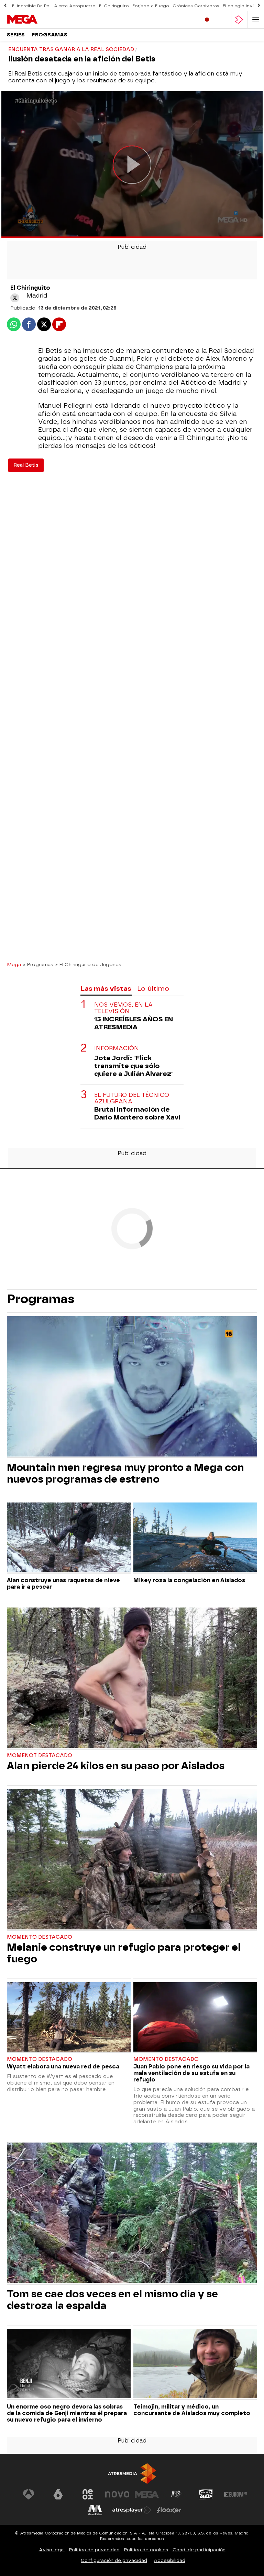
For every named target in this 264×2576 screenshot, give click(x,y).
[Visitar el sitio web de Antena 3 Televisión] (29, 2494)
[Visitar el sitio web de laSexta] (58, 2494)
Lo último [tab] (153, 989)
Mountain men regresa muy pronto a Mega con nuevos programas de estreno (125, 1473)
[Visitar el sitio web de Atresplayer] (132, 2510)
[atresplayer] (239, 20)
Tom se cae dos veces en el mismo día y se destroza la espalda (112, 2300)
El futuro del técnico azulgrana (132, 1098)
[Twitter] (15, 298)
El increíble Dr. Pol (31, 6)
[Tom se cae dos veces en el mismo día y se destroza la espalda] (132, 2214)
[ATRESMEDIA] (132, 2474)
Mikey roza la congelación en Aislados (189, 1580)
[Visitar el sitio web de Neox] (88, 2494)
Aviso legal (52, 2550)
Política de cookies (146, 2550)
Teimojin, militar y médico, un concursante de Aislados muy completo (192, 2410)
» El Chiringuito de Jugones (88, 964)
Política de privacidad (94, 2550)
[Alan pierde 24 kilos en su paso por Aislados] (132, 1679)
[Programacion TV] (223, 20)
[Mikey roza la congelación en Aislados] (195, 1538)
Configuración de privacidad (114, 2560)
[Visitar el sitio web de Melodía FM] (95, 2510)
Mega (14, 964)
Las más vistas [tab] (106, 989)
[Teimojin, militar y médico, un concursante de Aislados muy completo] (195, 2364)
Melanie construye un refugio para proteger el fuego (124, 1953)
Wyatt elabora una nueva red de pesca (63, 2067)
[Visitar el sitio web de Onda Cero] (206, 2494)
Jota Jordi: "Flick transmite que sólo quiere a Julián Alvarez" (134, 1066)
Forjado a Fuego (151, 6)
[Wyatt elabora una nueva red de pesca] (69, 2018)
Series (16, 35)
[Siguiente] (259, 6)
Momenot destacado (40, 1756)
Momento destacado (40, 1937)
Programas (49, 35)
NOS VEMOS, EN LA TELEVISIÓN (123, 1008)
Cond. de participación (199, 2550)
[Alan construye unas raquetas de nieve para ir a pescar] (69, 1538)
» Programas (38, 964)
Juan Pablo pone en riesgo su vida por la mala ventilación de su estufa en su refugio (191, 2073)
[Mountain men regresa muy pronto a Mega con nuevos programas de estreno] (132, 1387)
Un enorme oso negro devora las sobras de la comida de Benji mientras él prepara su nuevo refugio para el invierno (67, 2413)
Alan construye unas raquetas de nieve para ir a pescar (63, 1583)
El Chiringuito (114, 6)
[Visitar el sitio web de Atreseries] (176, 2494)
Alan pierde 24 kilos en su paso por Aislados (116, 1766)
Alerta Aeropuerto (75, 6)
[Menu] (256, 20)
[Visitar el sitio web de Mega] (147, 2494)
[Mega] (36, 20)
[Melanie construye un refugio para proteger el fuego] (132, 1860)
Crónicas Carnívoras (196, 6)
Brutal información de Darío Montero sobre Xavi (137, 1113)
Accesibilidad (169, 2560)
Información (117, 1048)
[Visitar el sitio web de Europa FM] (235, 2494)
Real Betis (26, 465)
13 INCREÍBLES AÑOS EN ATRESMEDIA (134, 1023)
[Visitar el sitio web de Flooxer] (169, 2510)
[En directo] (207, 20)
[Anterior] (5, 6)
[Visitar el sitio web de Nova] (117, 2494)
